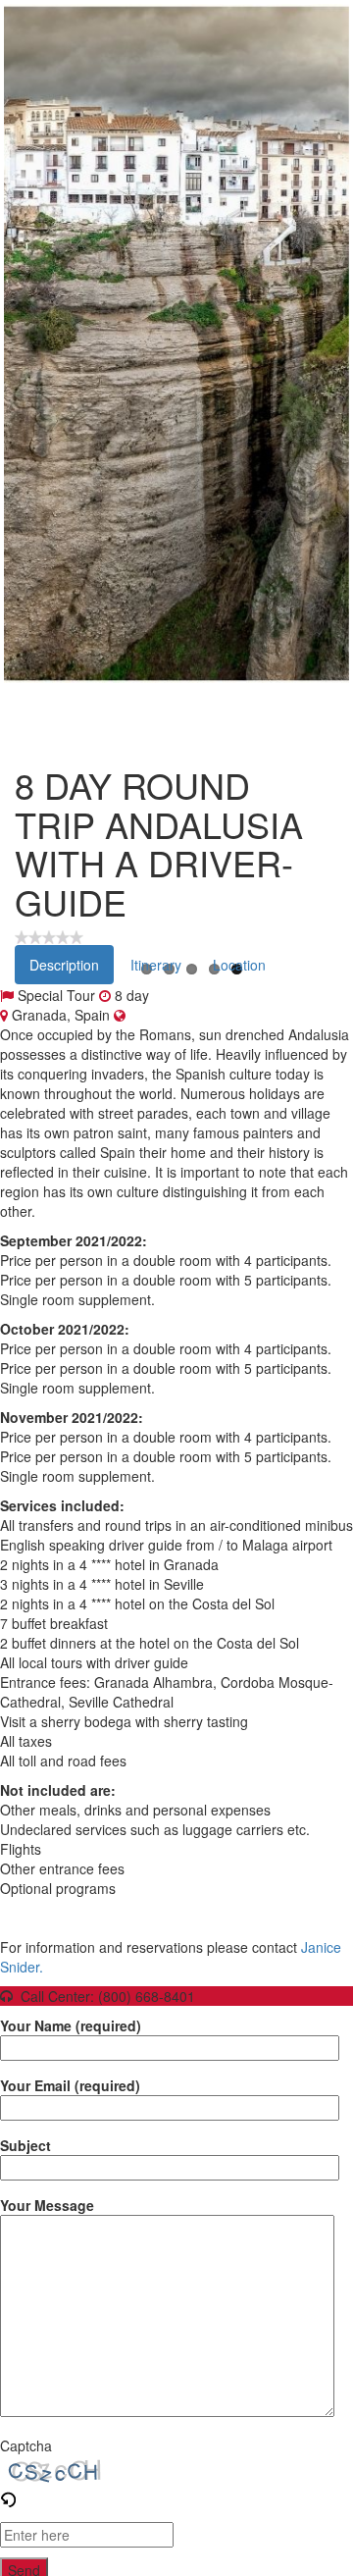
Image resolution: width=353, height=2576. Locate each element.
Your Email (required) (70, 2085)
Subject (25, 2145)
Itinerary (156, 965)
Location (239, 965)
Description (64, 965)
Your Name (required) (71, 2025)
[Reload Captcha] (8, 2495)
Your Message (47, 2205)
